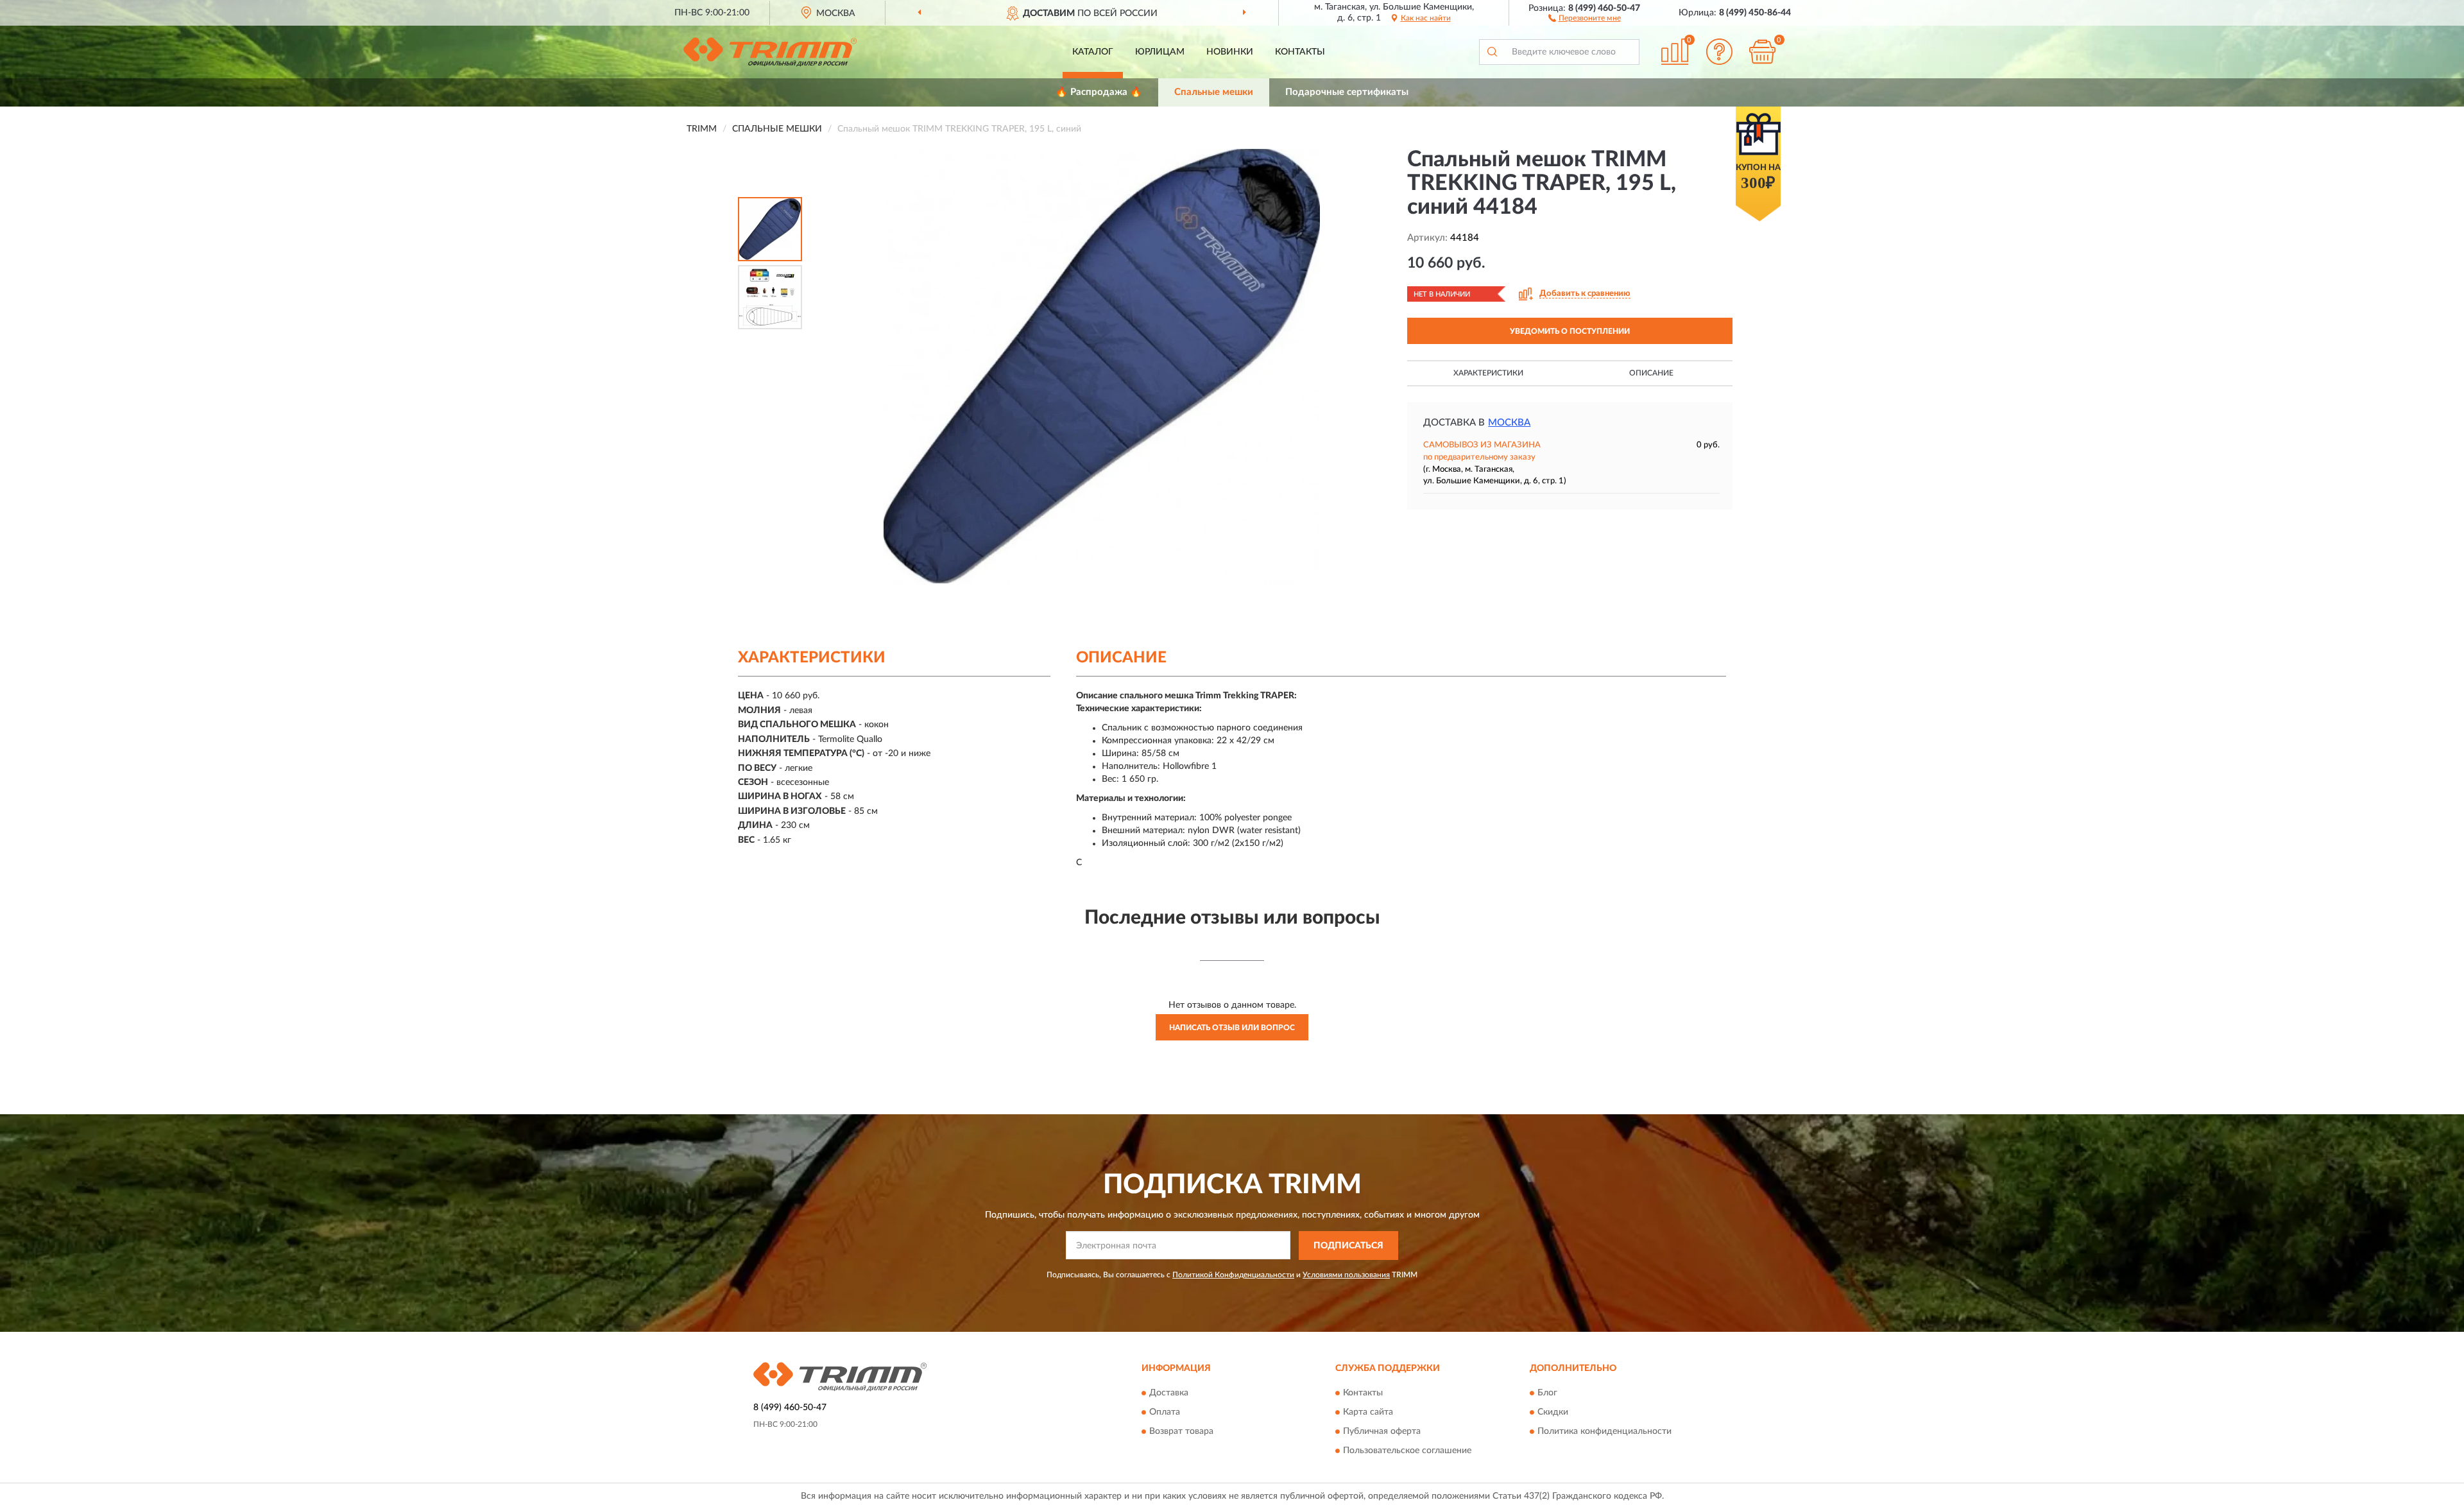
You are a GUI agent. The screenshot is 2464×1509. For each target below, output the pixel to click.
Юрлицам (1160, 52)
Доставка (1169, 1393)
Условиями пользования (1346, 1275)
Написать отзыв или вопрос (1232, 1028)
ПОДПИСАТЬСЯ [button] (1348, 1246)
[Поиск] (1492, 52)
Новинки (1230, 52)
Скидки (1553, 1413)
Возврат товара (1181, 1432)
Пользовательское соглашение (1407, 1451)
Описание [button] (1651, 373)
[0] (1763, 52)
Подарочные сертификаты (1347, 92)
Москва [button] (1509, 423)
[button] (1585, 17)
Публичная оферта (1382, 1432)
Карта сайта (1368, 1413)
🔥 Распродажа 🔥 (1099, 92)
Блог (1547, 1393)
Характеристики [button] (1488, 373)
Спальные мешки (1214, 92)
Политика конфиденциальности (1604, 1432)
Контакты (1300, 52)
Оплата (1165, 1413)
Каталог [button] (1093, 52)
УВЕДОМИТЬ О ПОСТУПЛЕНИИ (1570, 331)
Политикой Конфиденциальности (1233, 1275)
